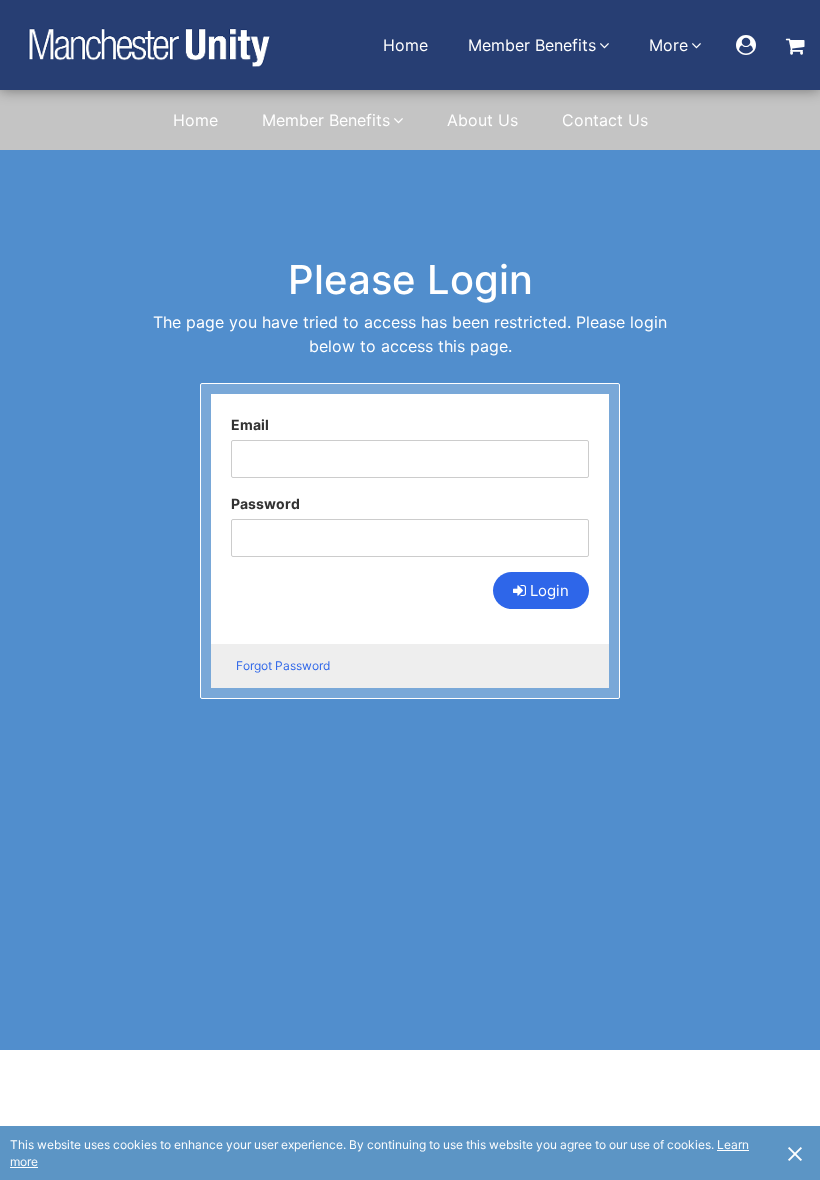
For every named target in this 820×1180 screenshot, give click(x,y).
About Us (482, 120)
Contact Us (605, 120)
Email (250, 424)
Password (265, 503)
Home (405, 45)
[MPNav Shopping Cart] (795, 45)
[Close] (795, 1153)
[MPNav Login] (746, 45)
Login (549, 590)
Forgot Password (283, 665)
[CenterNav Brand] (148, 45)
